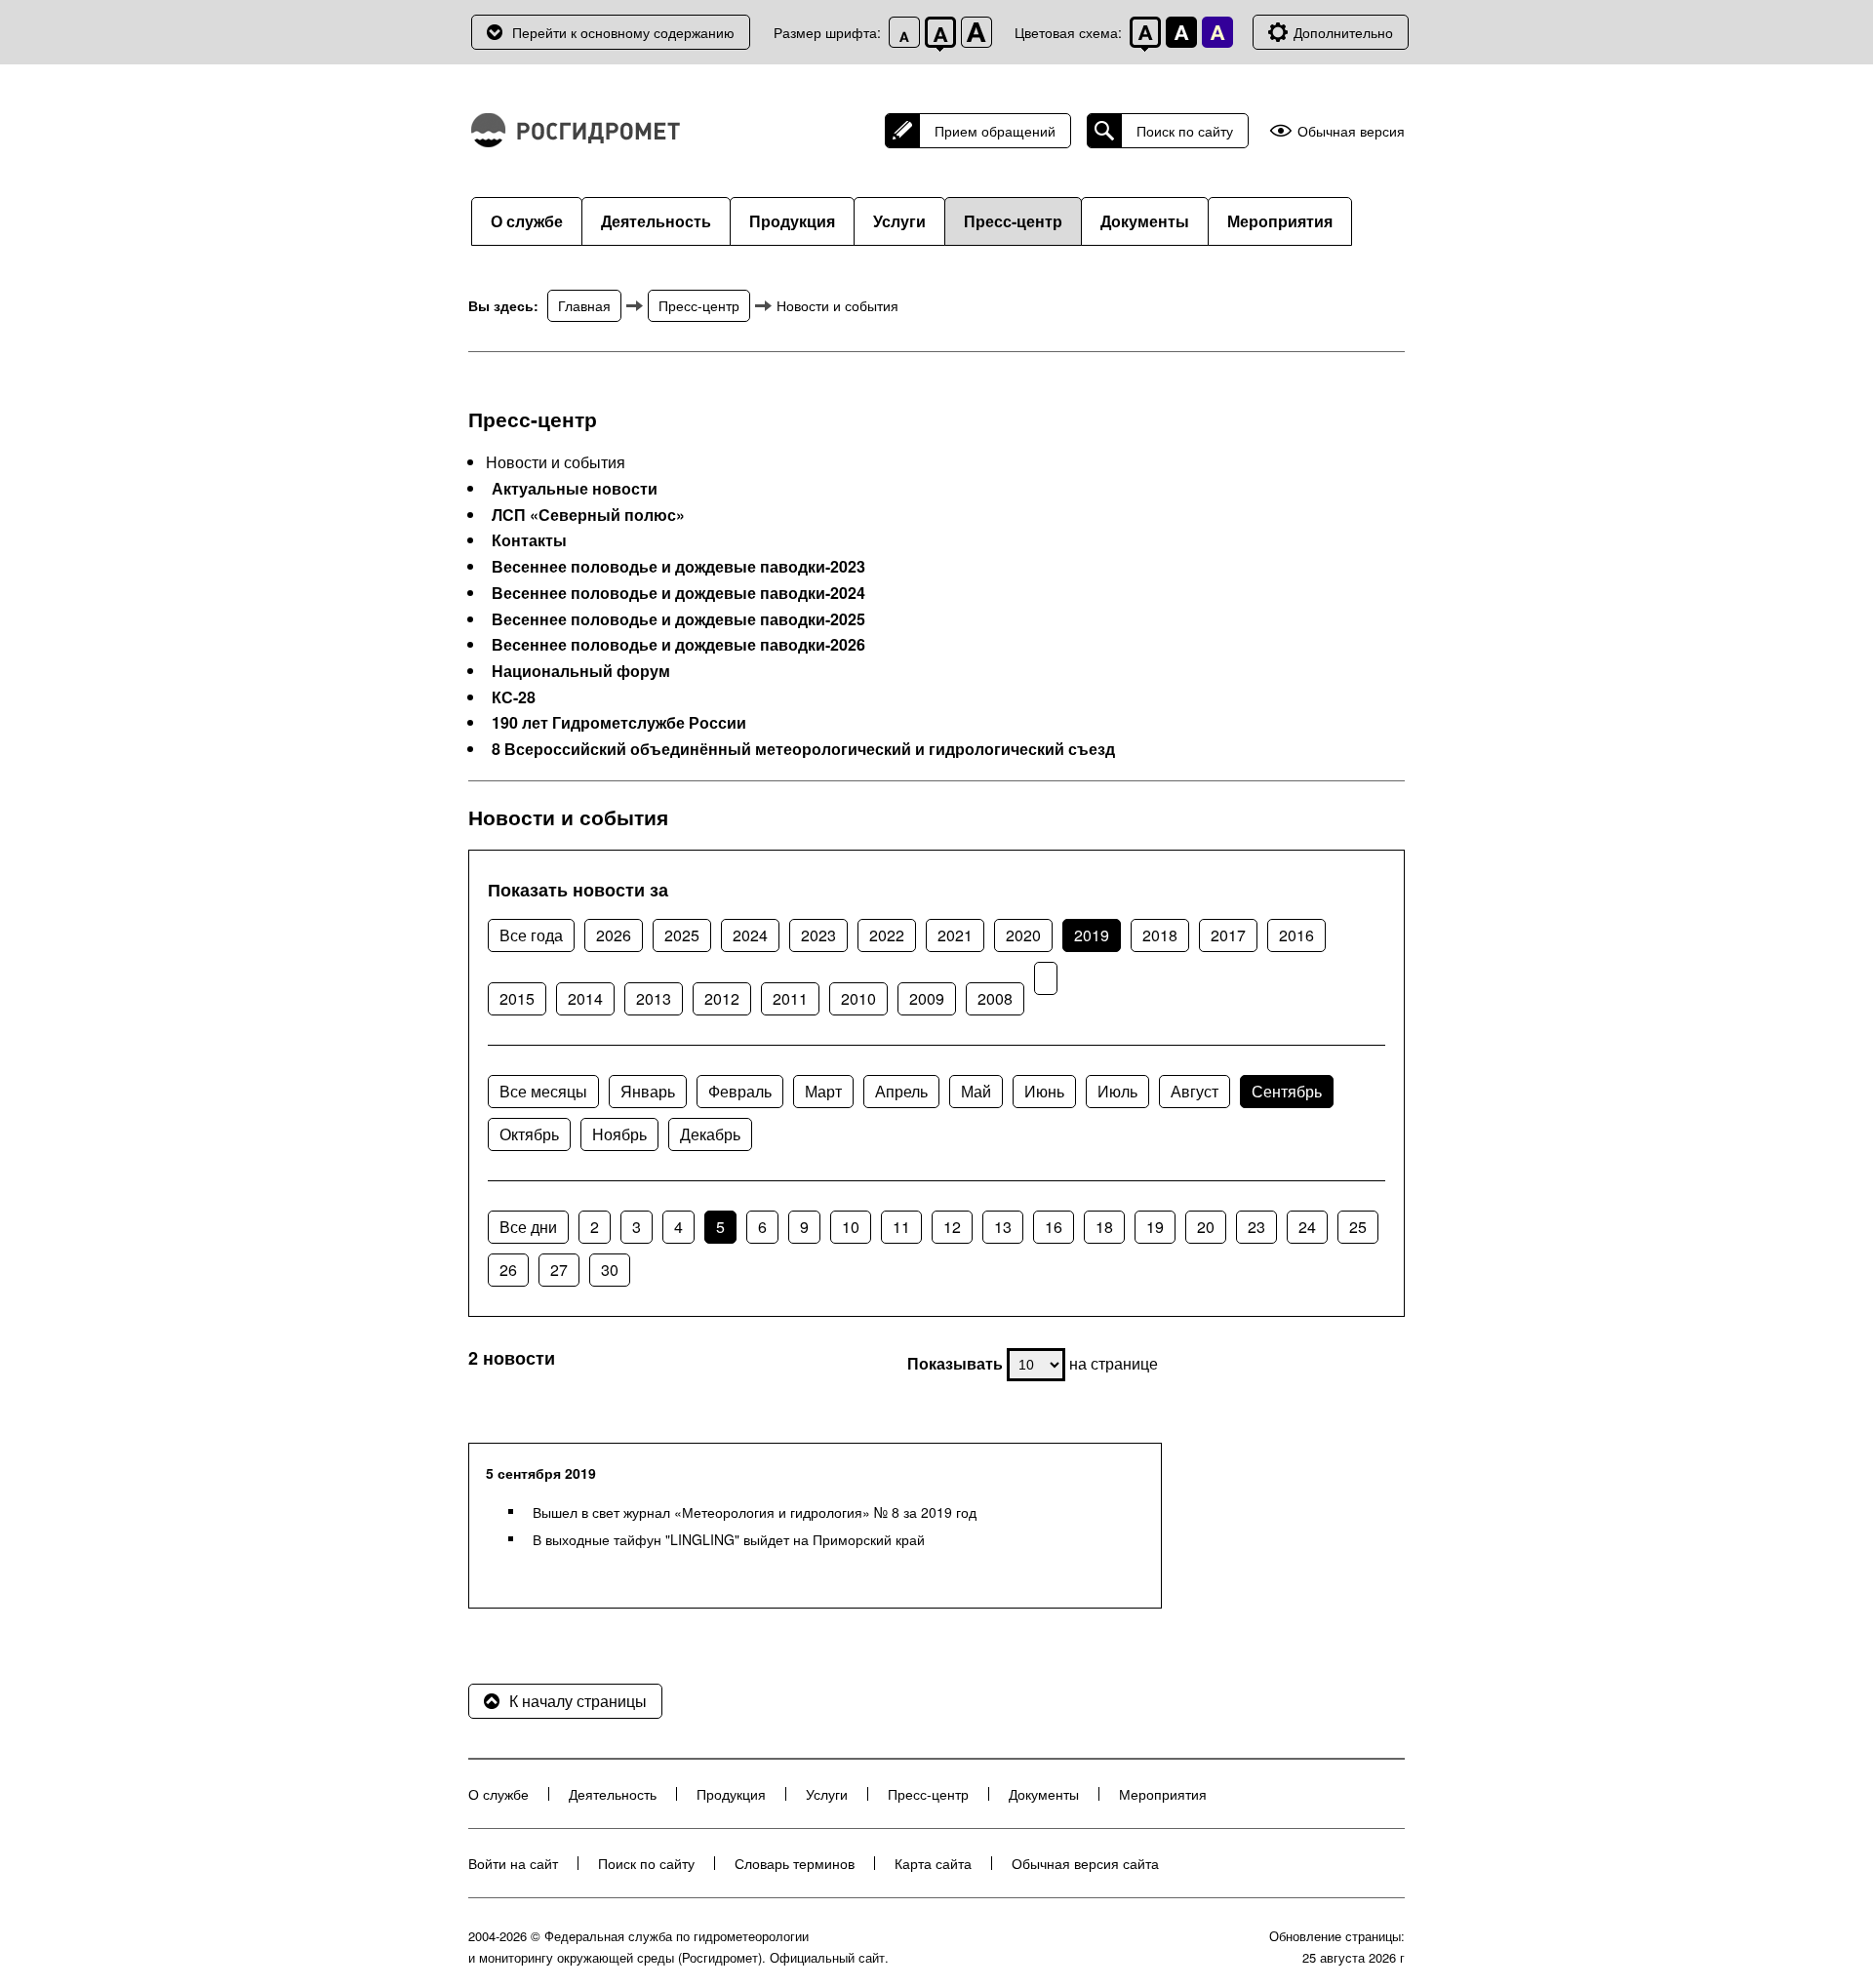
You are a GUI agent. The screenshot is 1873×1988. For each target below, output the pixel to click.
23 (1256, 1227)
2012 (722, 998)
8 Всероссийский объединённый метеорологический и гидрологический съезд (803, 749)
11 (901, 1227)
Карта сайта (933, 1863)
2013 (654, 998)
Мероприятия (1280, 221)
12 (952, 1227)
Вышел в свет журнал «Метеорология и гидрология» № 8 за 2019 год (755, 1512)
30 (610, 1270)
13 (1003, 1227)
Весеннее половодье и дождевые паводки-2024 (678, 593)
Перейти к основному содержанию (623, 32)
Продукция (792, 221)
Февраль (740, 1091)
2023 (818, 935)
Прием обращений (995, 131)
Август (1195, 1091)
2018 (1160, 935)
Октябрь (529, 1134)
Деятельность (656, 221)
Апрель (901, 1091)
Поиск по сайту (1185, 131)
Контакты (529, 540)
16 (1054, 1227)
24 (1307, 1227)
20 (1206, 1227)
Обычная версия (1351, 131)
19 (1155, 1227)
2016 (1296, 935)
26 (508, 1270)
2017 (1228, 935)
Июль (1117, 1091)
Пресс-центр (1013, 221)
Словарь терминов (795, 1863)
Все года (531, 935)
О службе (527, 221)
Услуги (899, 221)
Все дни (528, 1227)
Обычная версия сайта (1085, 1863)
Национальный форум (581, 671)
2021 (955, 935)
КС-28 (514, 697)
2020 (1023, 935)
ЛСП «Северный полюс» (588, 515)
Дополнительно (1343, 32)
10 (851, 1227)
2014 (585, 998)
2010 (858, 998)
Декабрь (710, 1134)
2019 (1092, 935)
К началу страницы (578, 1701)
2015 (517, 998)
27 (559, 1270)
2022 (887, 935)
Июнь (1044, 1091)
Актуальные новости (575, 489)
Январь (648, 1091)
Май (976, 1091)
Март (823, 1091)
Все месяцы (543, 1091)
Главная (584, 305)
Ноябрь (619, 1134)
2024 (750, 935)
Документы (1145, 221)
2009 (927, 998)
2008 (995, 998)
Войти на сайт (513, 1863)
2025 (682, 935)
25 (1358, 1227)
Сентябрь (1287, 1091)
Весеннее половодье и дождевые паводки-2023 (678, 567)
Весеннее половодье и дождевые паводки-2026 (678, 645)
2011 (790, 998)
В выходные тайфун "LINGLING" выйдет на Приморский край (729, 1539)
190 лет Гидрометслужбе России (619, 723)
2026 (614, 935)
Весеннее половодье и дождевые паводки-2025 (678, 619)
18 (1104, 1227)
